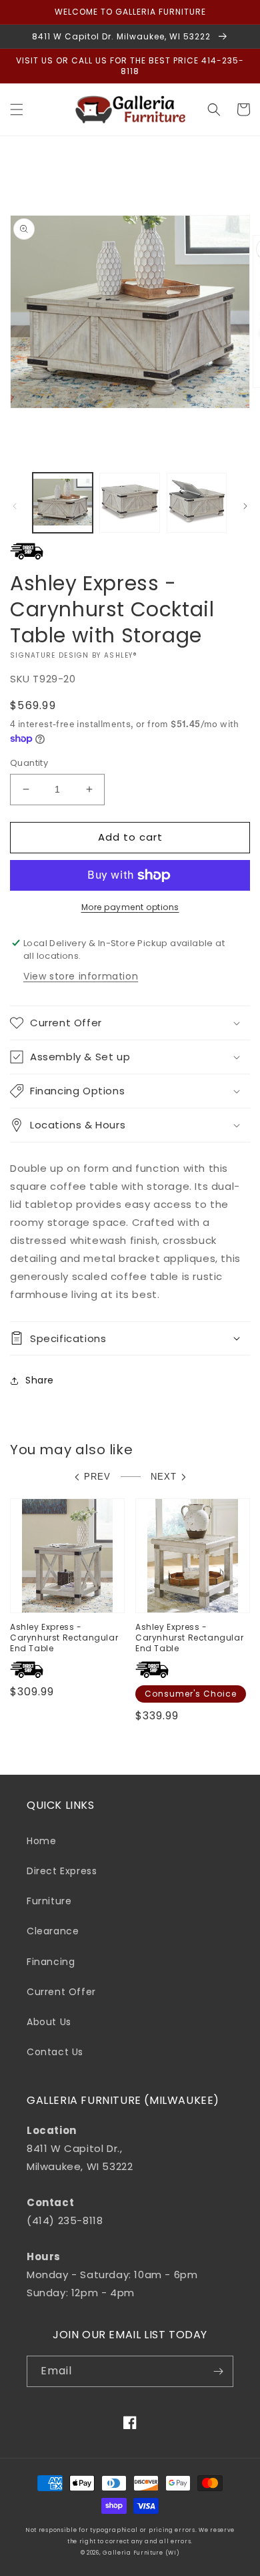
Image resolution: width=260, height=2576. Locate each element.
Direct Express (62, 1871)
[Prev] (15, 506)
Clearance (53, 1931)
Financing (51, 1962)
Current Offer (61, 1992)
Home (41, 1841)
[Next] (245, 506)
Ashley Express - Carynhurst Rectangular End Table (64, 1638)
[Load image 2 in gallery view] (129, 503)
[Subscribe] (218, 2371)
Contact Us (55, 2052)
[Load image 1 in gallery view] (63, 503)
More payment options (130, 907)
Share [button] (40, 1380)
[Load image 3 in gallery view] (197, 503)
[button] (17, 110)
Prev (97, 1477)
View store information (81, 976)
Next (164, 1477)
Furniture (49, 1901)
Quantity (29, 763)
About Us (49, 2022)
